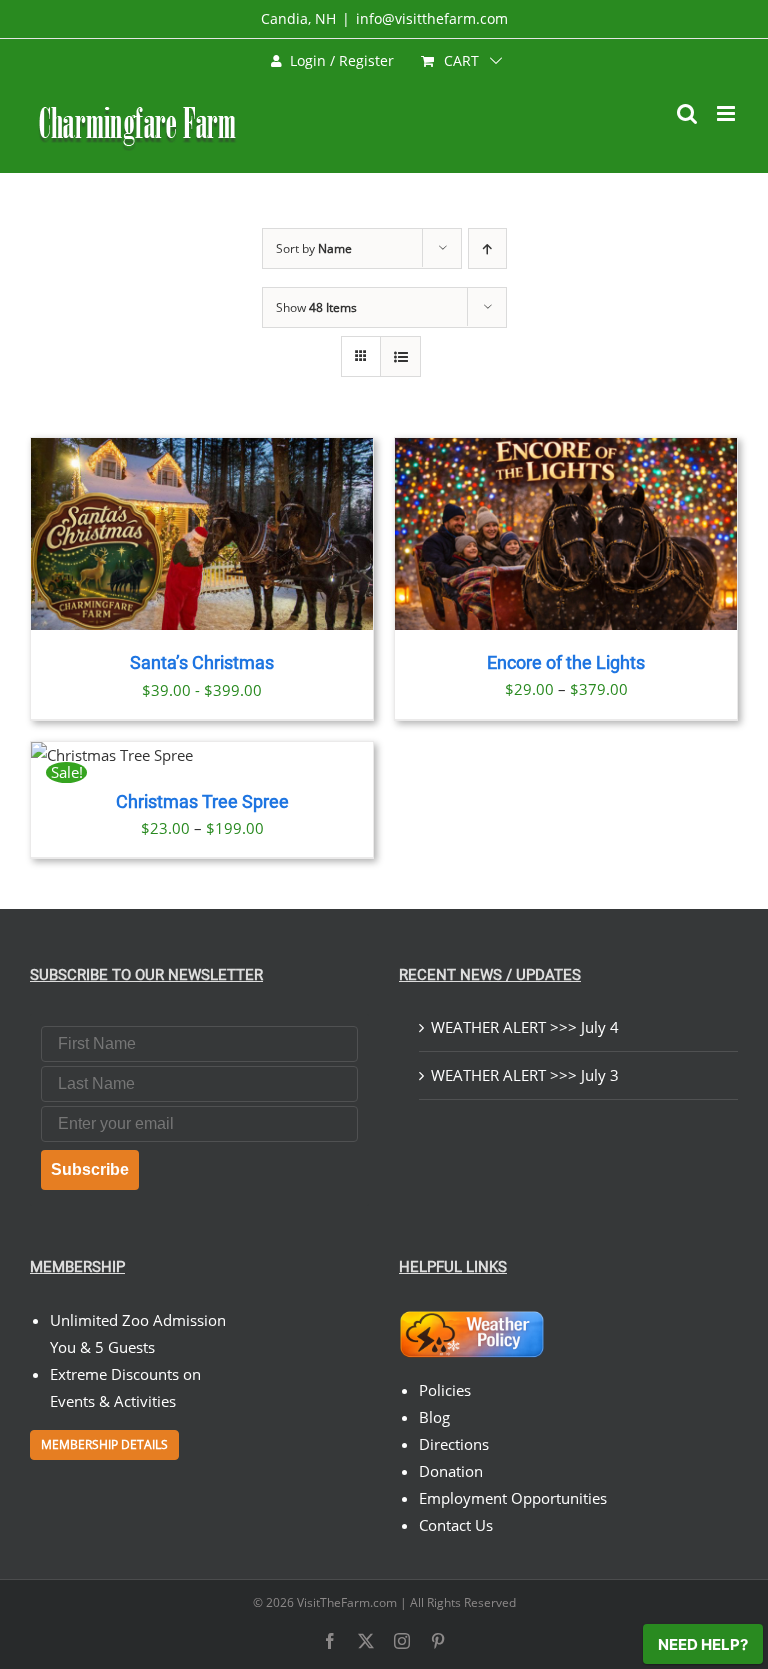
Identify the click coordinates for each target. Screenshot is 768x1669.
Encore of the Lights (566, 663)
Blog (434, 1417)
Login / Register (342, 60)
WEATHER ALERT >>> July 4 (525, 1027)
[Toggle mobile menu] (727, 113)
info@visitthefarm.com (432, 18)
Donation (451, 1471)
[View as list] (400, 356)
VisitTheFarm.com (347, 1602)
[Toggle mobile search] (687, 113)
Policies (445, 1390)
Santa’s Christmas (202, 663)
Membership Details (104, 1444)
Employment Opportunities (513, 1498)
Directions (454, 1444)
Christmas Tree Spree (202, 802)
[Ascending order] (487, 248)
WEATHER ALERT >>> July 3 (525, 1075)
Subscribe (90, 1169)
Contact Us (456, 1525)
